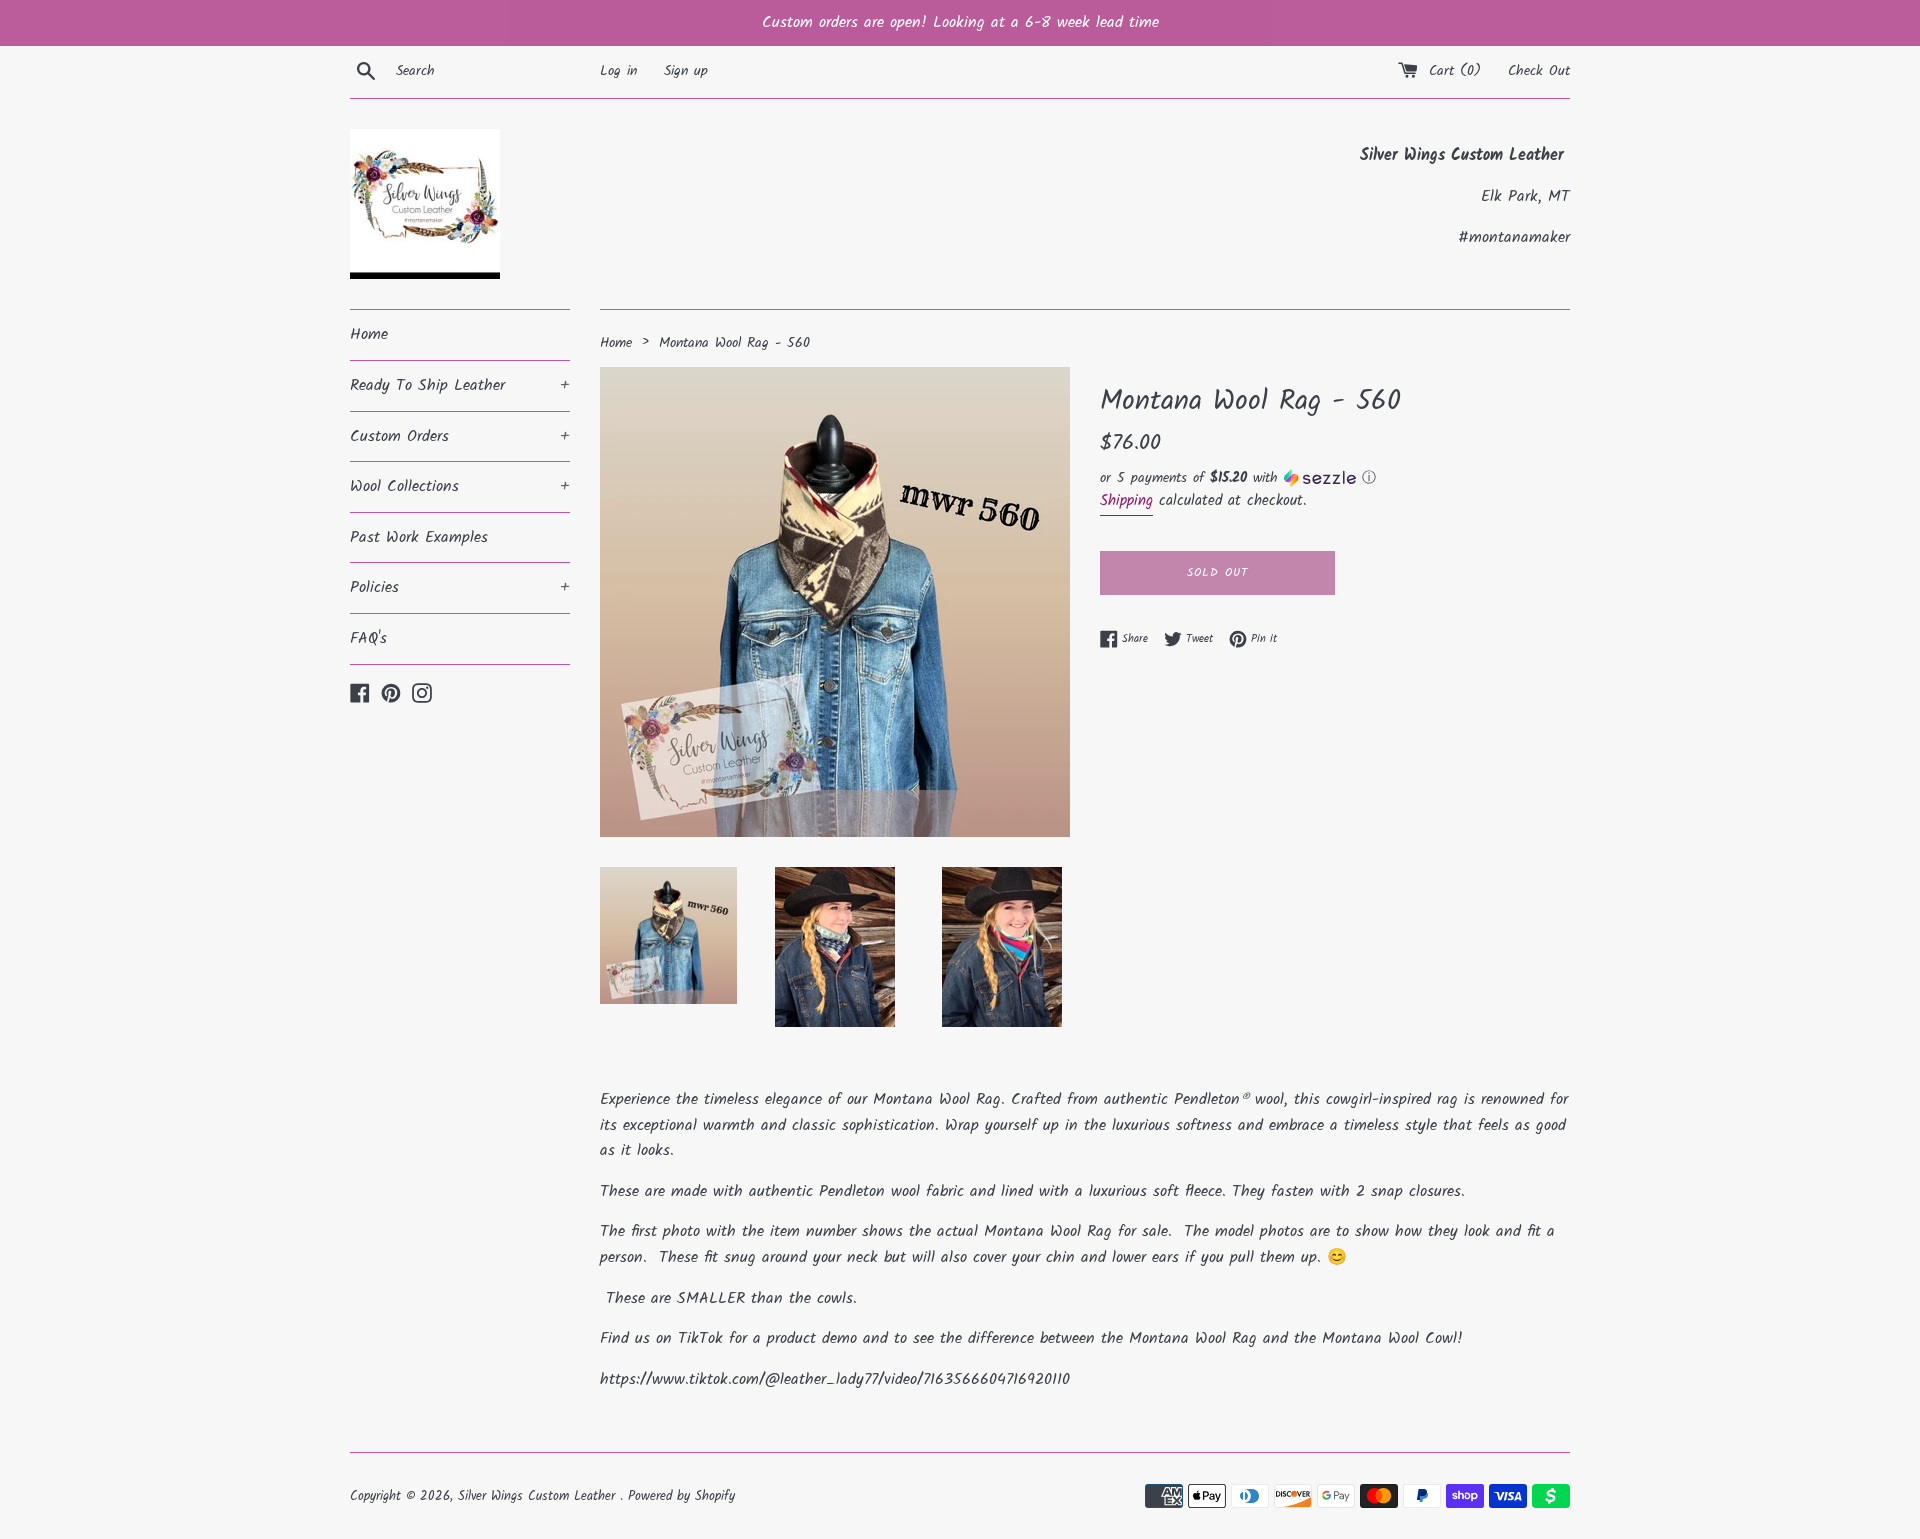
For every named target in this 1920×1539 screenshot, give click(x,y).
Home (369, 334)
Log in (618, 71)
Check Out (1539, 71)
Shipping (1126, 501)
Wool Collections (460, 486)
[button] (1335, 478)
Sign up (686, 71)
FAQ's (368, 638)
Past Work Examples (419, 537)
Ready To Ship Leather (460, 385)
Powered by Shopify (681, 1496)
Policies (460, 587)
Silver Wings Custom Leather (539, 1496)
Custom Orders (460, 436)
